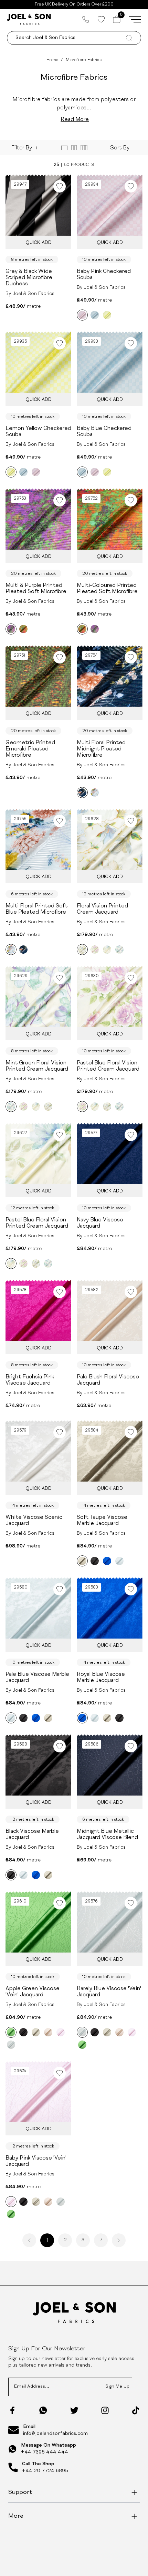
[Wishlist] (101, 19)
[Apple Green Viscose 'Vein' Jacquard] (11, 2032)
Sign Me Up (117, 2387)
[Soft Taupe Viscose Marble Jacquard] (82, 1561)
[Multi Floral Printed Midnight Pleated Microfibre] (82, 793)
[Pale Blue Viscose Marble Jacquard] (119, 1561)
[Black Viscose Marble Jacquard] (95, 1561)
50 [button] (67, 165)
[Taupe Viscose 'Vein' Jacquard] (36, 2032)
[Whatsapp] (43, 2410)
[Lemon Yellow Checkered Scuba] (107, 315)
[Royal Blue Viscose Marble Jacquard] (107, 1561)
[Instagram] (105, 2410)
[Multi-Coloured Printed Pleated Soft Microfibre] (23, 629)
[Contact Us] (86, 19)
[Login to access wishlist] (60, 186)
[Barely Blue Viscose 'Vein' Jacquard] (11, 2045)
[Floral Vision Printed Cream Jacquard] (82, 950)
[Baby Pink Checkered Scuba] (82, 315)
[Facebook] (12, 2410)
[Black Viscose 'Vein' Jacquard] (23, 2032)
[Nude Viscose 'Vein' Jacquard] (48, 2032)
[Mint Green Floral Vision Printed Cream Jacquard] (119, 950)
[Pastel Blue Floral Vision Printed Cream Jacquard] (95, 950)
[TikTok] (136, 2410)
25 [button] (56, 165)
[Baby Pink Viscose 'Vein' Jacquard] (61, 2032)
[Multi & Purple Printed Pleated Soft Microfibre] (11, 629)
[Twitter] (74, 2410)
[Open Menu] (135, 19)
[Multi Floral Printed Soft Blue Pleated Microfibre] (95, 793)
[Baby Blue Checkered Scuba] (95, 315)
